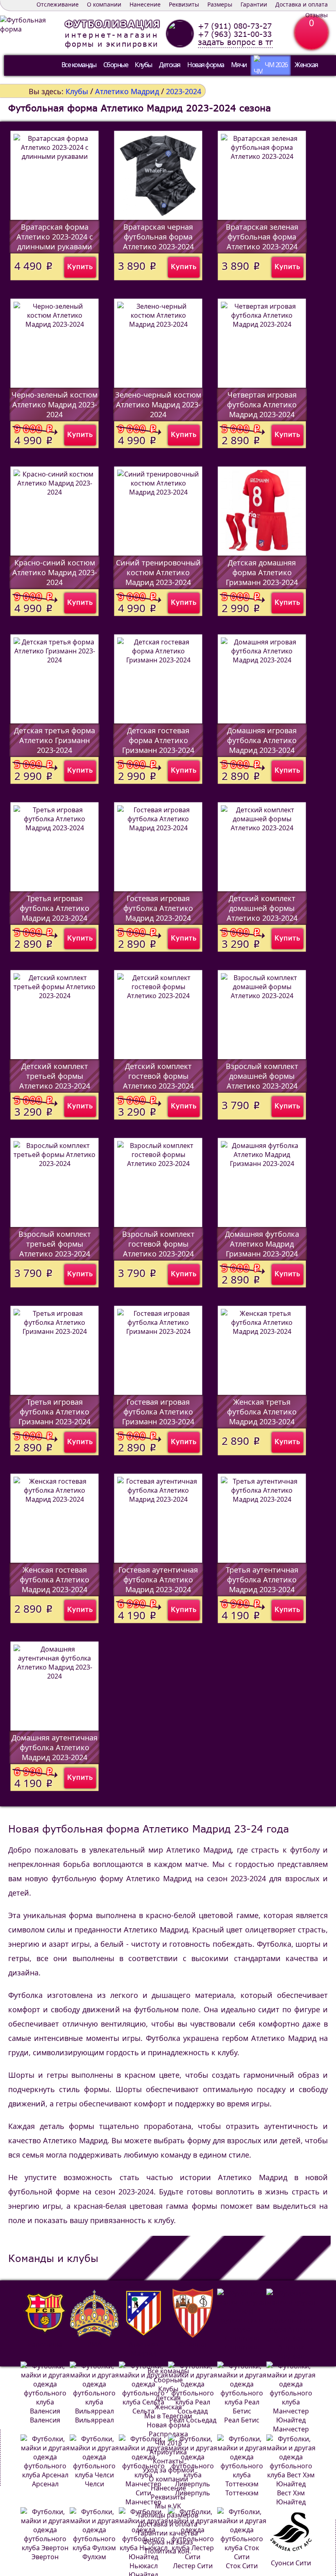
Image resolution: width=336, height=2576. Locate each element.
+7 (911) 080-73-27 (235, 26)
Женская (306, 65)
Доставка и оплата (302, 4)
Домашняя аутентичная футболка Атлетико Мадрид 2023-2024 (54, 1747)
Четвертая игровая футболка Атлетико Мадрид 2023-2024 (262, 404)
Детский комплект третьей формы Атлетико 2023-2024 (55, 1076)
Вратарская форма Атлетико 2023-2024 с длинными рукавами (55, 237)
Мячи (239, 65)
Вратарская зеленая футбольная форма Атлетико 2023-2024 (262, 237)
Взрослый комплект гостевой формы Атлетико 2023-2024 (158, 1244)
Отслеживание (58, 4)
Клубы (143, 65)
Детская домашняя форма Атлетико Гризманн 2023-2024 (262, 572)
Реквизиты (184, 4)
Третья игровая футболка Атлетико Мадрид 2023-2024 (54, 908)
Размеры (220, 4)
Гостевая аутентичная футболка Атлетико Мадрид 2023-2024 (158, 1579)
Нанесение (145, 4)
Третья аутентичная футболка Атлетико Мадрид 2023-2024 (262, 1579)
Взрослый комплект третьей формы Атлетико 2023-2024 (55, 1244)
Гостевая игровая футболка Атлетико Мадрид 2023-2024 (158, 908)
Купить (80, 266)
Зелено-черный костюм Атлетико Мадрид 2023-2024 (158, 404)
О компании (104, 4)
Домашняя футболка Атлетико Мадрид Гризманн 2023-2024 (262, 1244)
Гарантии (254, 4)
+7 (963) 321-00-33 (235, 34)
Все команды (79, 65)
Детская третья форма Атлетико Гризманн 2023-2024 (54, 740)
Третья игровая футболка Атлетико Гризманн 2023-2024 (54, 1412)
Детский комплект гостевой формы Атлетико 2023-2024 (158, 1076)
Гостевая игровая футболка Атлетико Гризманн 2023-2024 (158, 1412)
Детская (170, 65)
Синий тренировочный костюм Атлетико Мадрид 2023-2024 (158, 572)
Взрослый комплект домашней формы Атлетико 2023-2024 (262, 1076)
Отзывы (317, 15)
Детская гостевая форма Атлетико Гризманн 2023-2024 (158, 740)
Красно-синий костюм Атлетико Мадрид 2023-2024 (55, 572)
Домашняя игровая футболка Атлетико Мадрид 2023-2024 (262, 740)
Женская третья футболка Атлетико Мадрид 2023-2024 (262, 1412)
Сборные (116, 65)
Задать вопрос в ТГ (235, 42)
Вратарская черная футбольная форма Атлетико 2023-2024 (158, 237)
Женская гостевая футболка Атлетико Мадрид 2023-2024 (54, 1579)
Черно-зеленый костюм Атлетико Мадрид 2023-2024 (54, 404)
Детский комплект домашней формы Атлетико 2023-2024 (262, 908)
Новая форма (206, 65)
